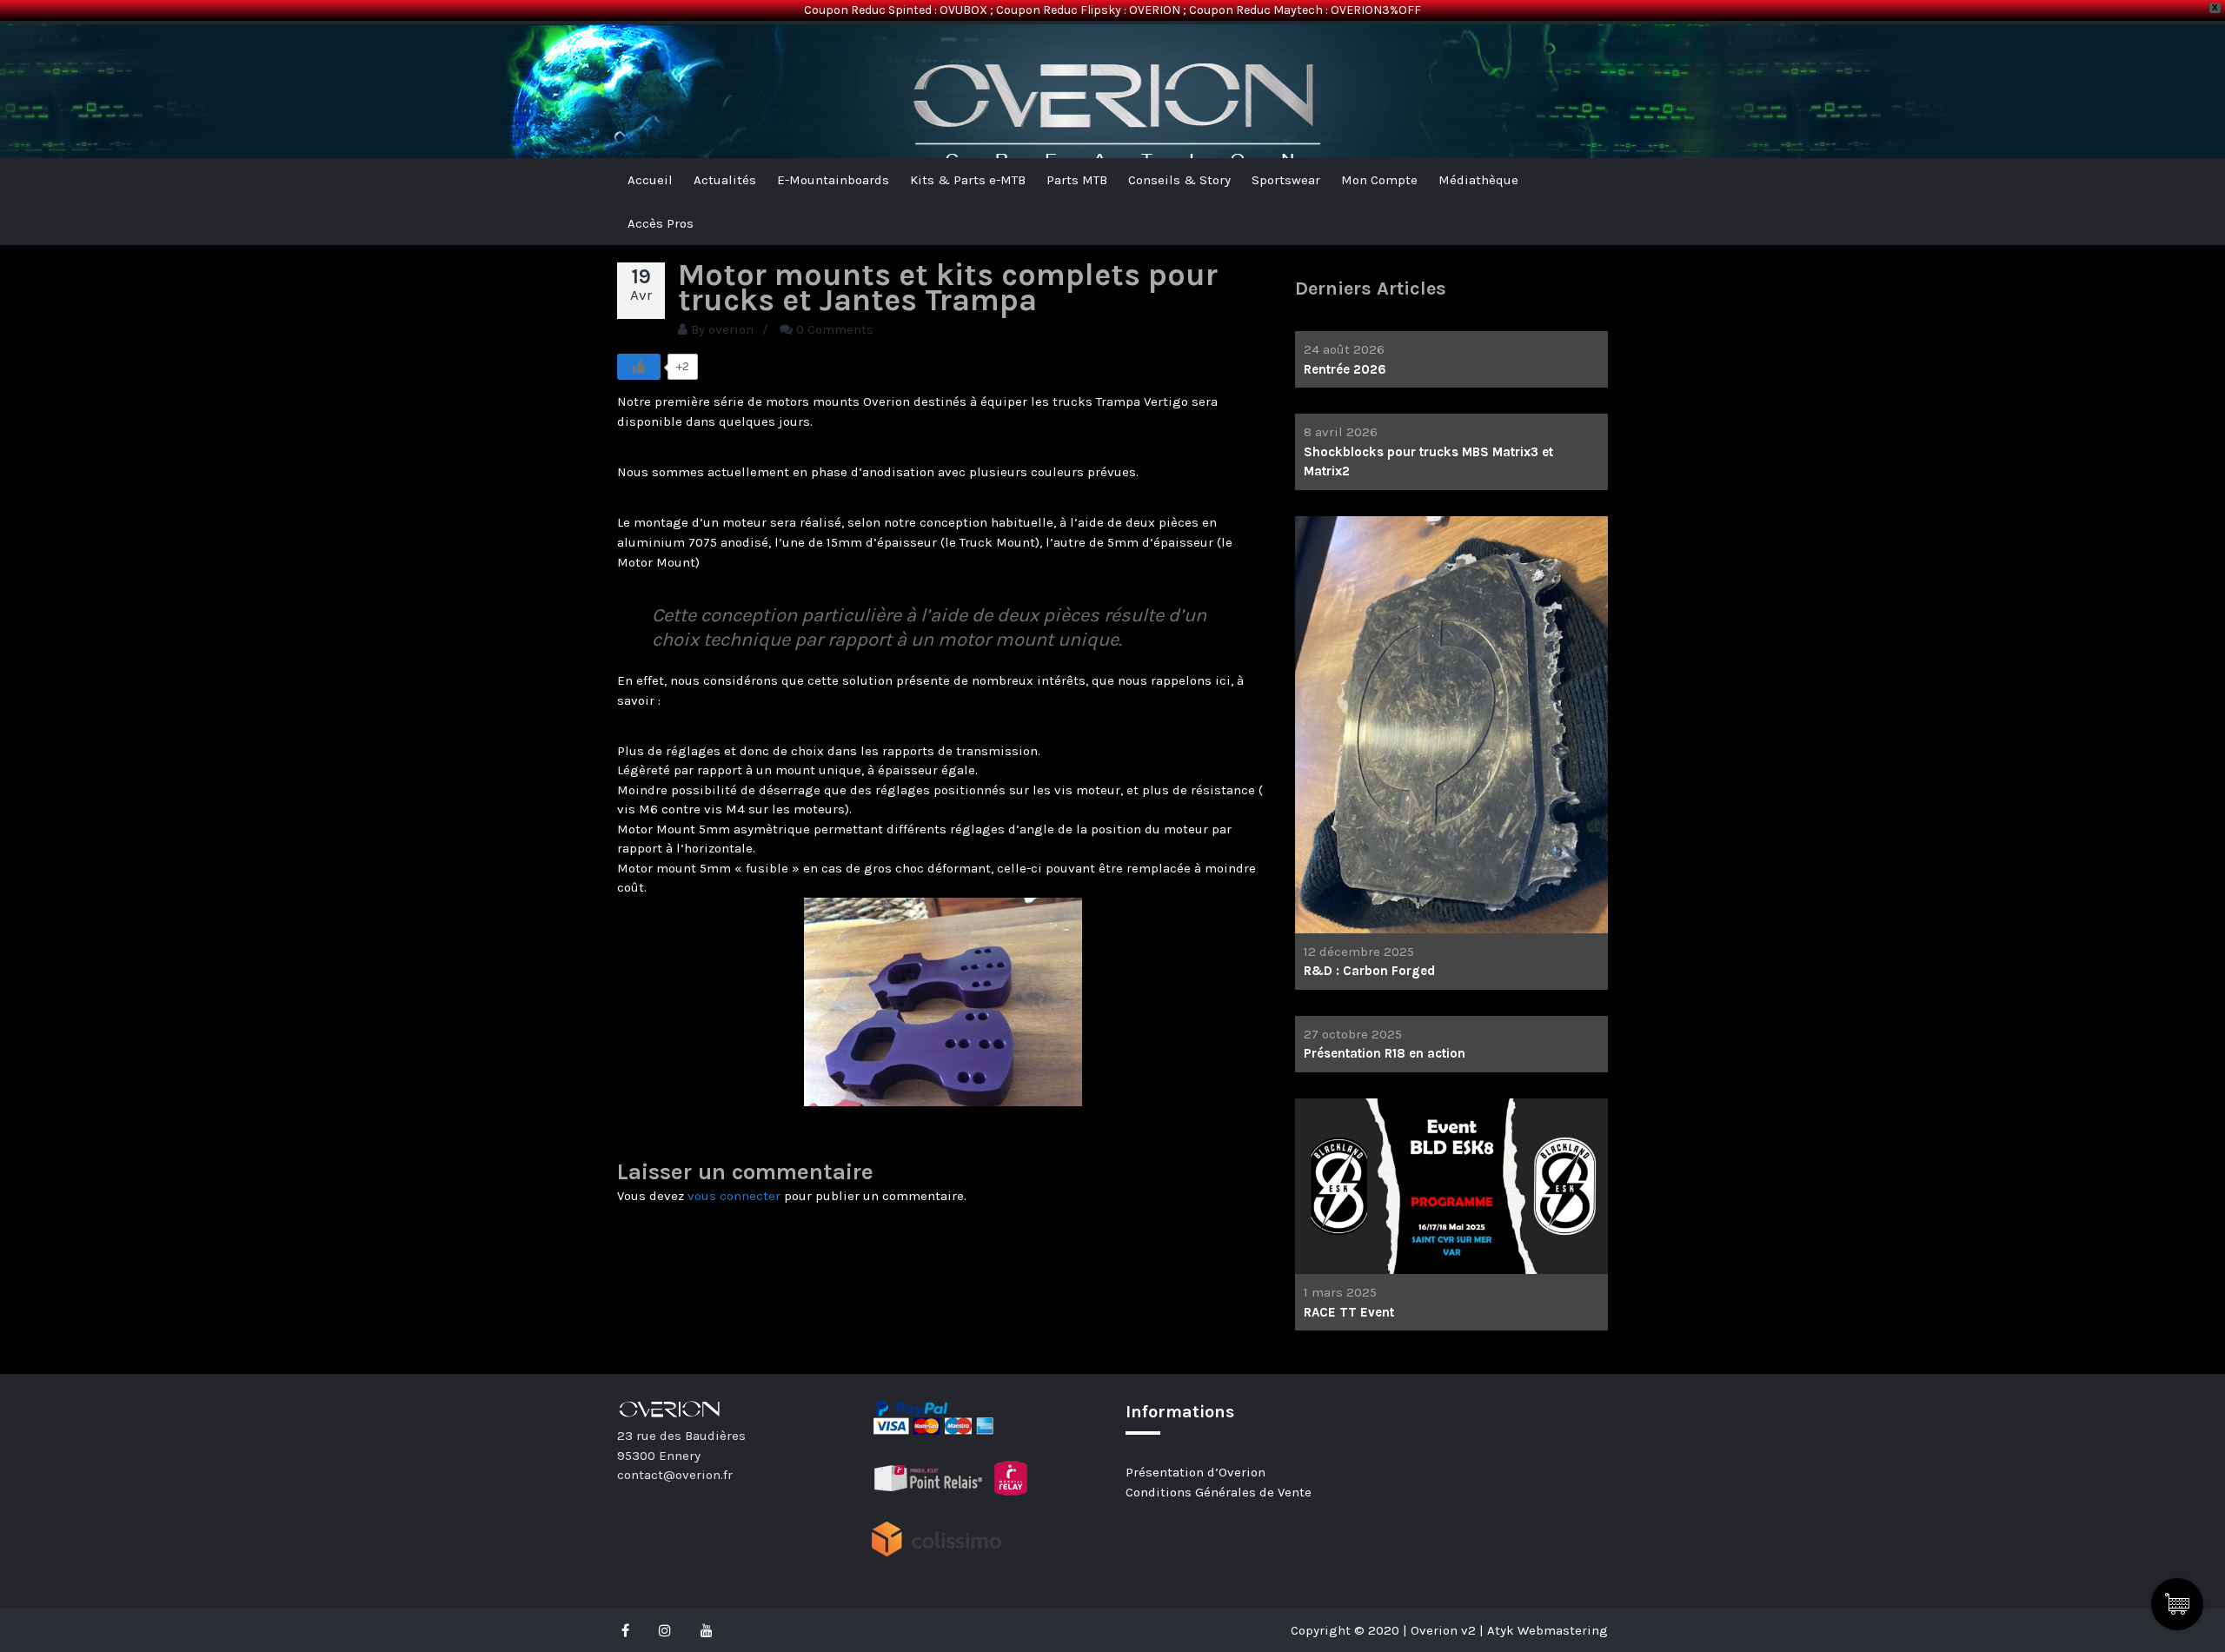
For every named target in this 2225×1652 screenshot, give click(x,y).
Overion (665, 53)
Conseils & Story (1179, 180)
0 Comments (835, 329)
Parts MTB (1077, 180)
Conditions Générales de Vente (1219, 1492)
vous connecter (734, 1196)
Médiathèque (1478, 180)
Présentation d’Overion (1196, 1472)
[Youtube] (707, 1630)
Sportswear (1286, 180)
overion (731, 329)
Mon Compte (1379, 180)
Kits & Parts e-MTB (968, 180)
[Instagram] (665, 1630)
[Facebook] (630, 1630)
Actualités (725, 180)
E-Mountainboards (833, 180)
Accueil (650, 180)
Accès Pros (661, 223)
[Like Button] (639, 367)
